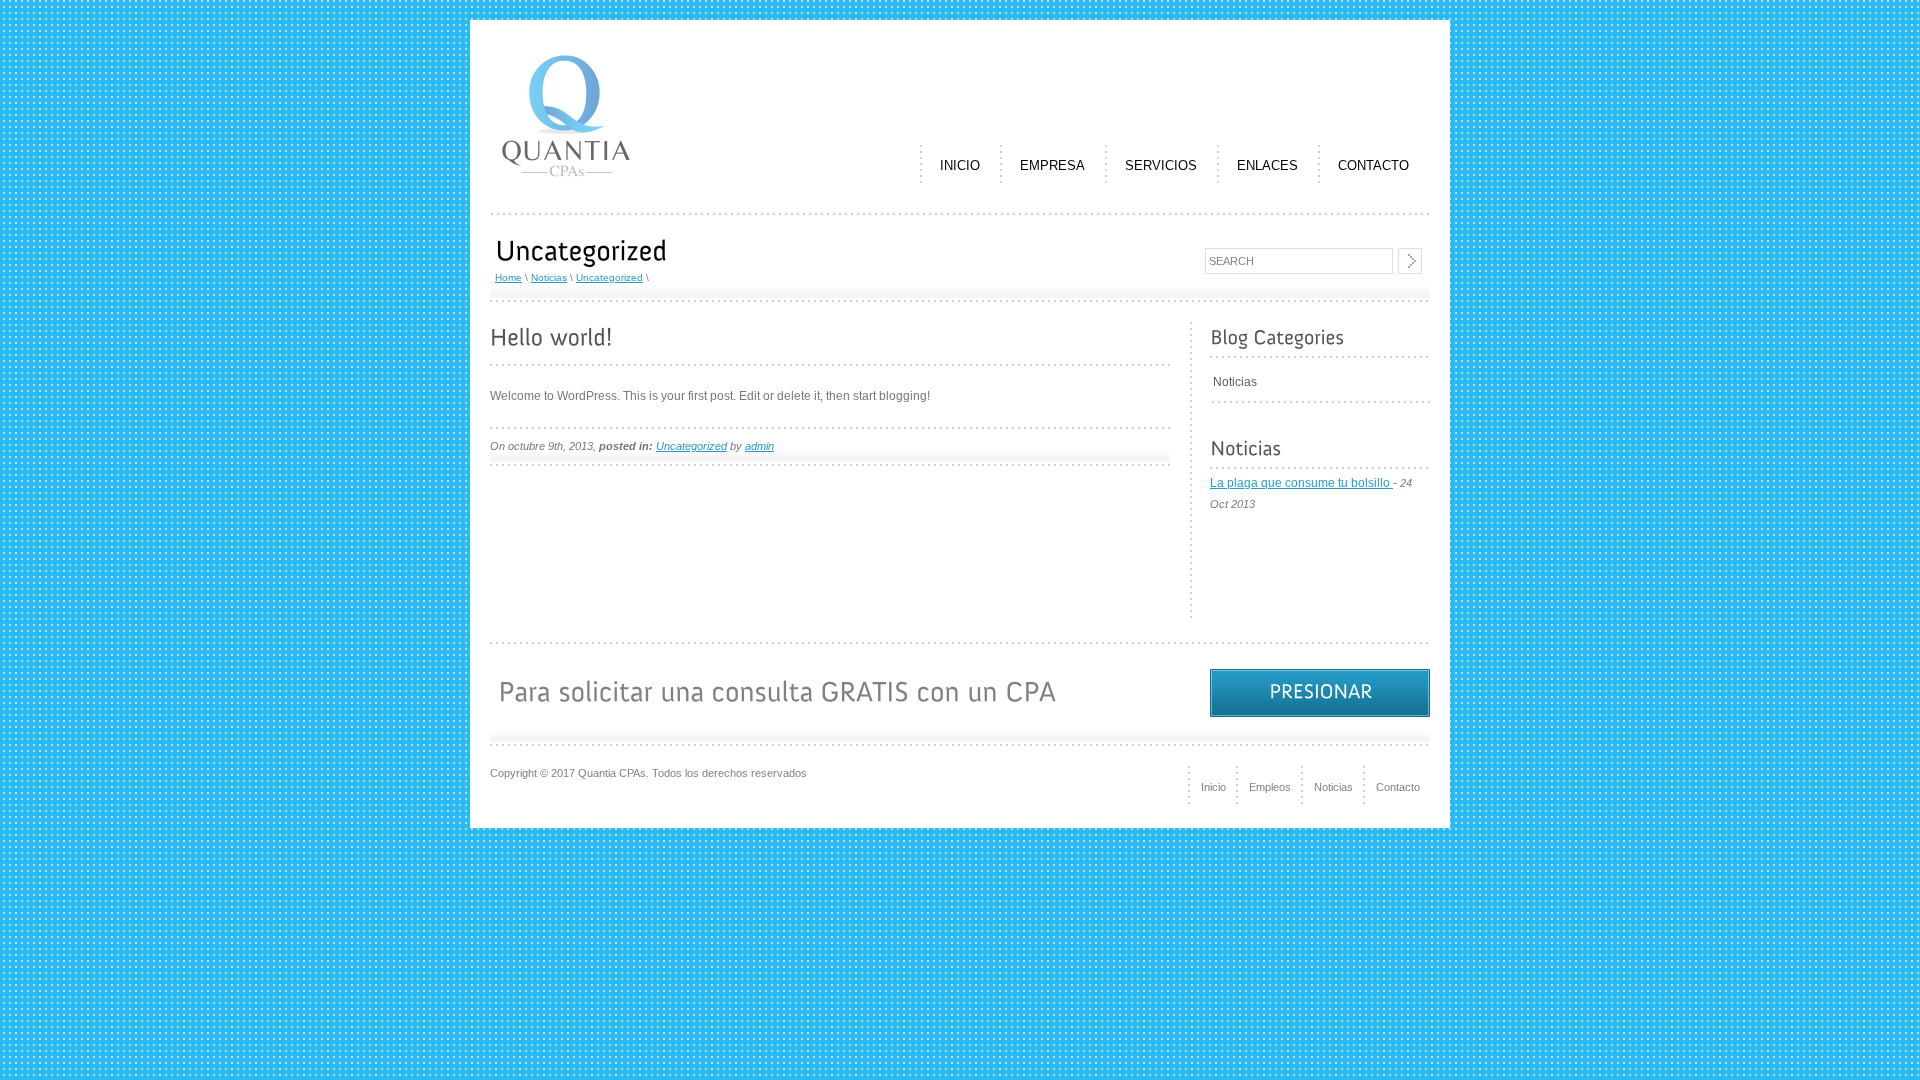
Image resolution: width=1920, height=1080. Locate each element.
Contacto (1398, 787)
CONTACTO (1373, 165)
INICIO (960, 165)
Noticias (549, 277)
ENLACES (1267, 165)
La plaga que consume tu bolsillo (1301, 483)
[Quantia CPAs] (566, 187)
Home (508, 277)
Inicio (1213, 787)
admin (759, 446)
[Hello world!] (551, 337)
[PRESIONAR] (1320, 693)
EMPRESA (1052, 165)
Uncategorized (609, 277)
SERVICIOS (1161, 165)
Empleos (1270, 787)
